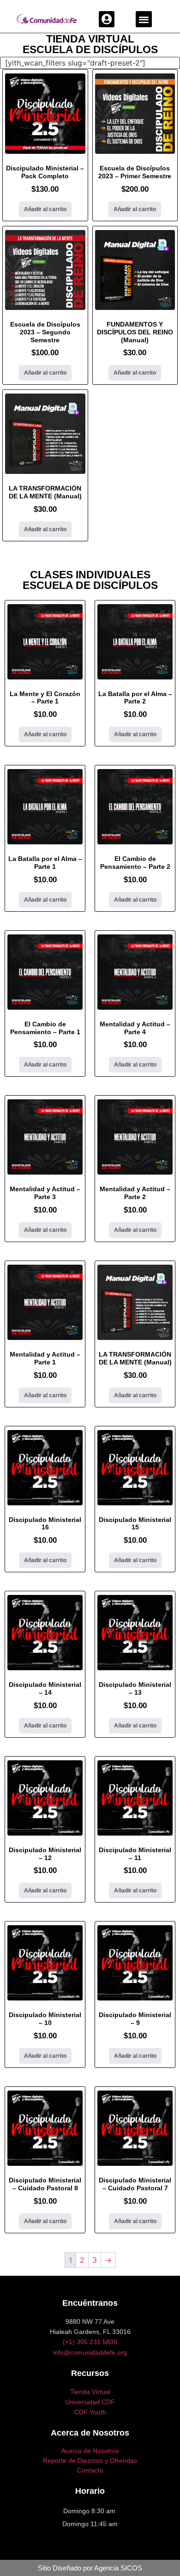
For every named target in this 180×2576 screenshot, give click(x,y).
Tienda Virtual (90, 2392)
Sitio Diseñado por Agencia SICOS (90, 2568)
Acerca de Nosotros (90, 2451)
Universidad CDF (90, 2402)
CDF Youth (90, 2412)
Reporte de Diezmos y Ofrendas (90, 2461)
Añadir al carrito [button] (45, 209)
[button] (107, 19)
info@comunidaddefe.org (90, 2352)
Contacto (90, 2470)
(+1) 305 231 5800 (90, 2342)
